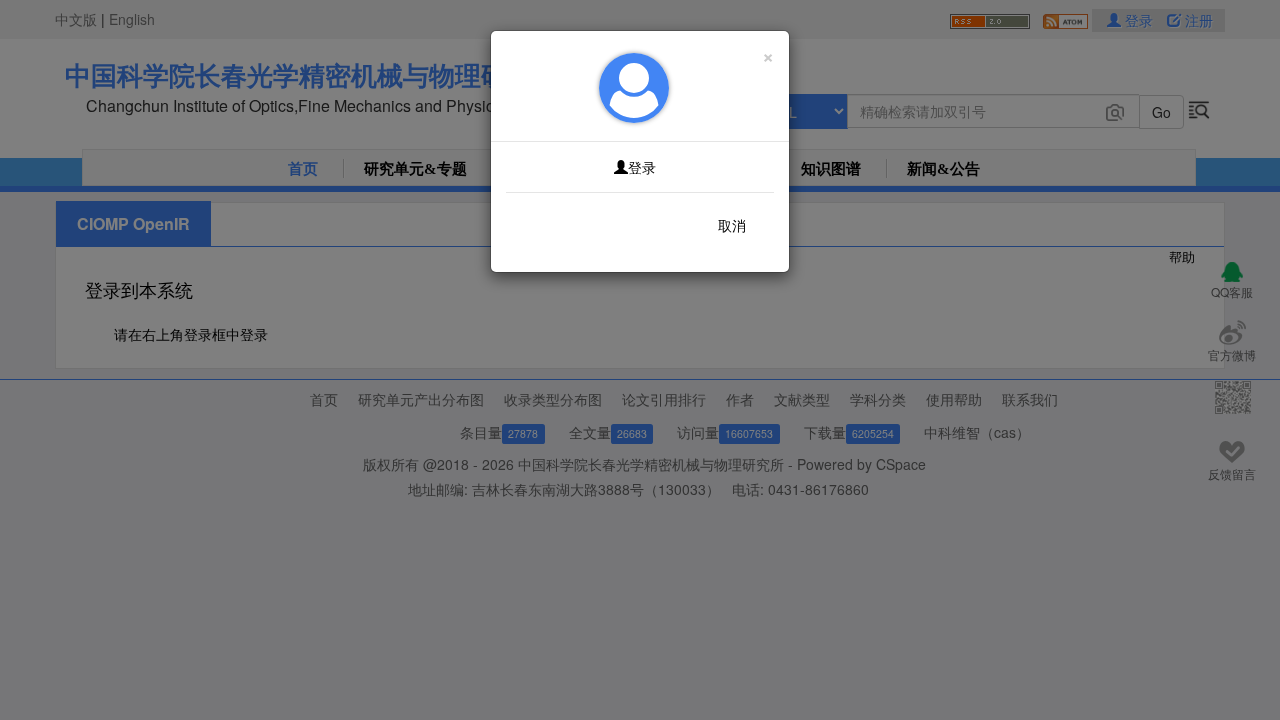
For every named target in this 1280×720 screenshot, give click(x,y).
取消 (732, 225)
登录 (642, 167)
